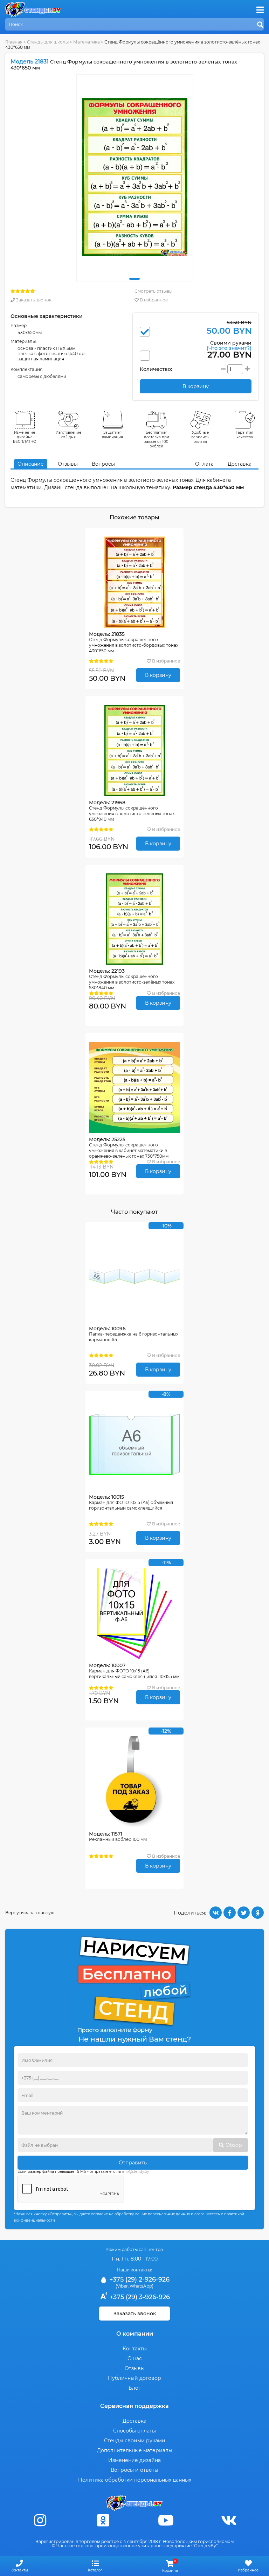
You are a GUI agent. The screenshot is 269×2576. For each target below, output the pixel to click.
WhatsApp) (142, 2286)
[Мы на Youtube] (166, 2520)
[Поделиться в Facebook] (230, 1913)
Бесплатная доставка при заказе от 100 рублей (157, 439)
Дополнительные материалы (135, 2450)
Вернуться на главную (30, 1913)
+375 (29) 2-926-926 (139, 2279)
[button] (134, 279)
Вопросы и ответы (134, 2470)
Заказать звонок (33, 300)
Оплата (204, 464)
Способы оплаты (134, 2431)
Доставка (240, 464)
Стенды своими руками (135, 2441)
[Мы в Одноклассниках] (103, 2520)
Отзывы (68, 464)
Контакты (135, 2349)
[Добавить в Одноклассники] (258, 1913)
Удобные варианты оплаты (200, 437)
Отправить (133, 2163)
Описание (31, 464)
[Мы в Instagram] (40, 2520)
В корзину (158, 675)
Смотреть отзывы (153, 291)
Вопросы (103, 464)
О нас (135, 2358)
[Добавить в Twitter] (244, 1913)
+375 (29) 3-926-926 (139, 2297)
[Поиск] (260, 25)
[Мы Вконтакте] (229, 2520)
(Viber (122, 2286)
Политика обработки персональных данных (135, 2480)
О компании (135, 2334)
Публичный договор (134, 2378)
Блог (135, 2388)
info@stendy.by (135, 2172)
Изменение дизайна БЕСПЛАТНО (25, 437)
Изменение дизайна (134, 2460)
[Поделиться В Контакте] (216, 1913)
